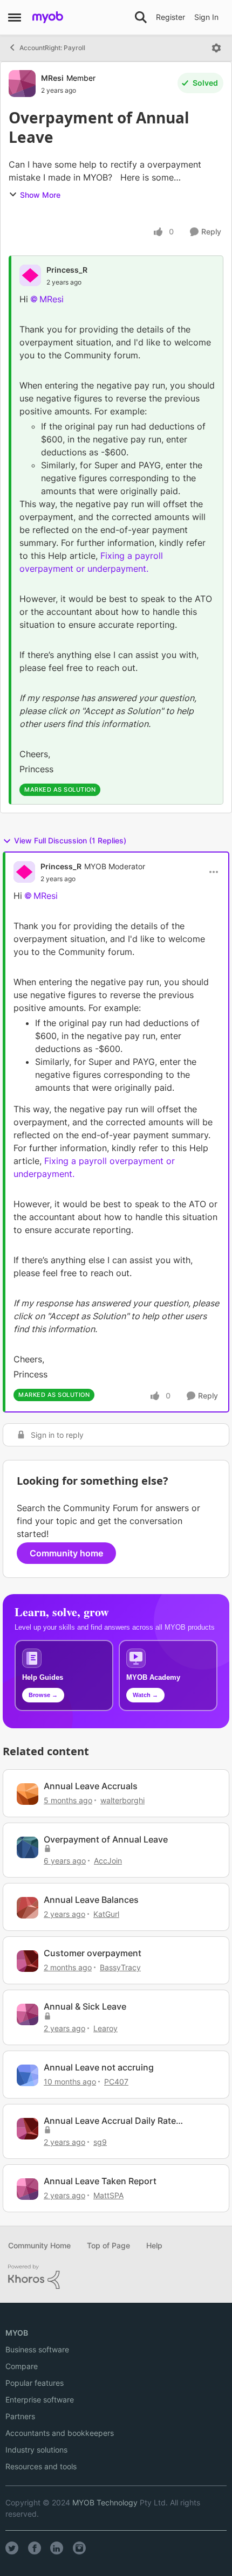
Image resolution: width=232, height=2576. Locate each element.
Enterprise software (40, 2400)
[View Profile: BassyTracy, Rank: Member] (28, 1961)
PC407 (116, 2082)
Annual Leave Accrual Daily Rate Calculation (110, 2121)
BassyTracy (120, 1967)
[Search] (141, 17)
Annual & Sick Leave (85, 2006)
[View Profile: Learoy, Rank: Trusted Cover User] (28, 2014)
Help (154, 2245)
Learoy (105, 2028)
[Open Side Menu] (15, 17)
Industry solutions (36, 2450)
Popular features (35, 2383)
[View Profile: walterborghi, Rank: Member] (28, 1794)
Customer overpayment (93, 1953)
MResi (52, 78)
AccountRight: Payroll (52, 48)
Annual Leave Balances (91, 1900)
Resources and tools (41, 2466)
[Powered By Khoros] (116, 2277)
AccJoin (108, 1861)
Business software (37, 2349)
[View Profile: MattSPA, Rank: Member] (28, 2189)
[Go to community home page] (48, 17)
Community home (66, 1553)
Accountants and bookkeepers (60, 2433)
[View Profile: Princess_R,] (30, 275)
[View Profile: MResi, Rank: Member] (22, 84)
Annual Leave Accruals (91, 1786)
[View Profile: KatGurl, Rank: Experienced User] (28, 1908)
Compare (22, 2366)
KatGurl (106, 1914)
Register (170, 17)
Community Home (39, 2245)
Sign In (206, 17)
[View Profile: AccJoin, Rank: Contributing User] (28, 1847)
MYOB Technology (105, 2502)
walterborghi (122, 1800)
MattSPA (108, 2195)
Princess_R (67, 270)
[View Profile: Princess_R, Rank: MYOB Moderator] (24, 872)
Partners (20, 2416)
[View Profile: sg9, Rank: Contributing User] (28, 2129)
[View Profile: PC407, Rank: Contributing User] (28, 2075)
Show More (40, 195)
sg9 (100, 2142)
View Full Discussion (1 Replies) (70, 840)
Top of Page (108, 2245)
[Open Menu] (216, 48)
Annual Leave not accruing (99, 2067)
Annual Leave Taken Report (100, 2181)
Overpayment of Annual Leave (106, 1839)
